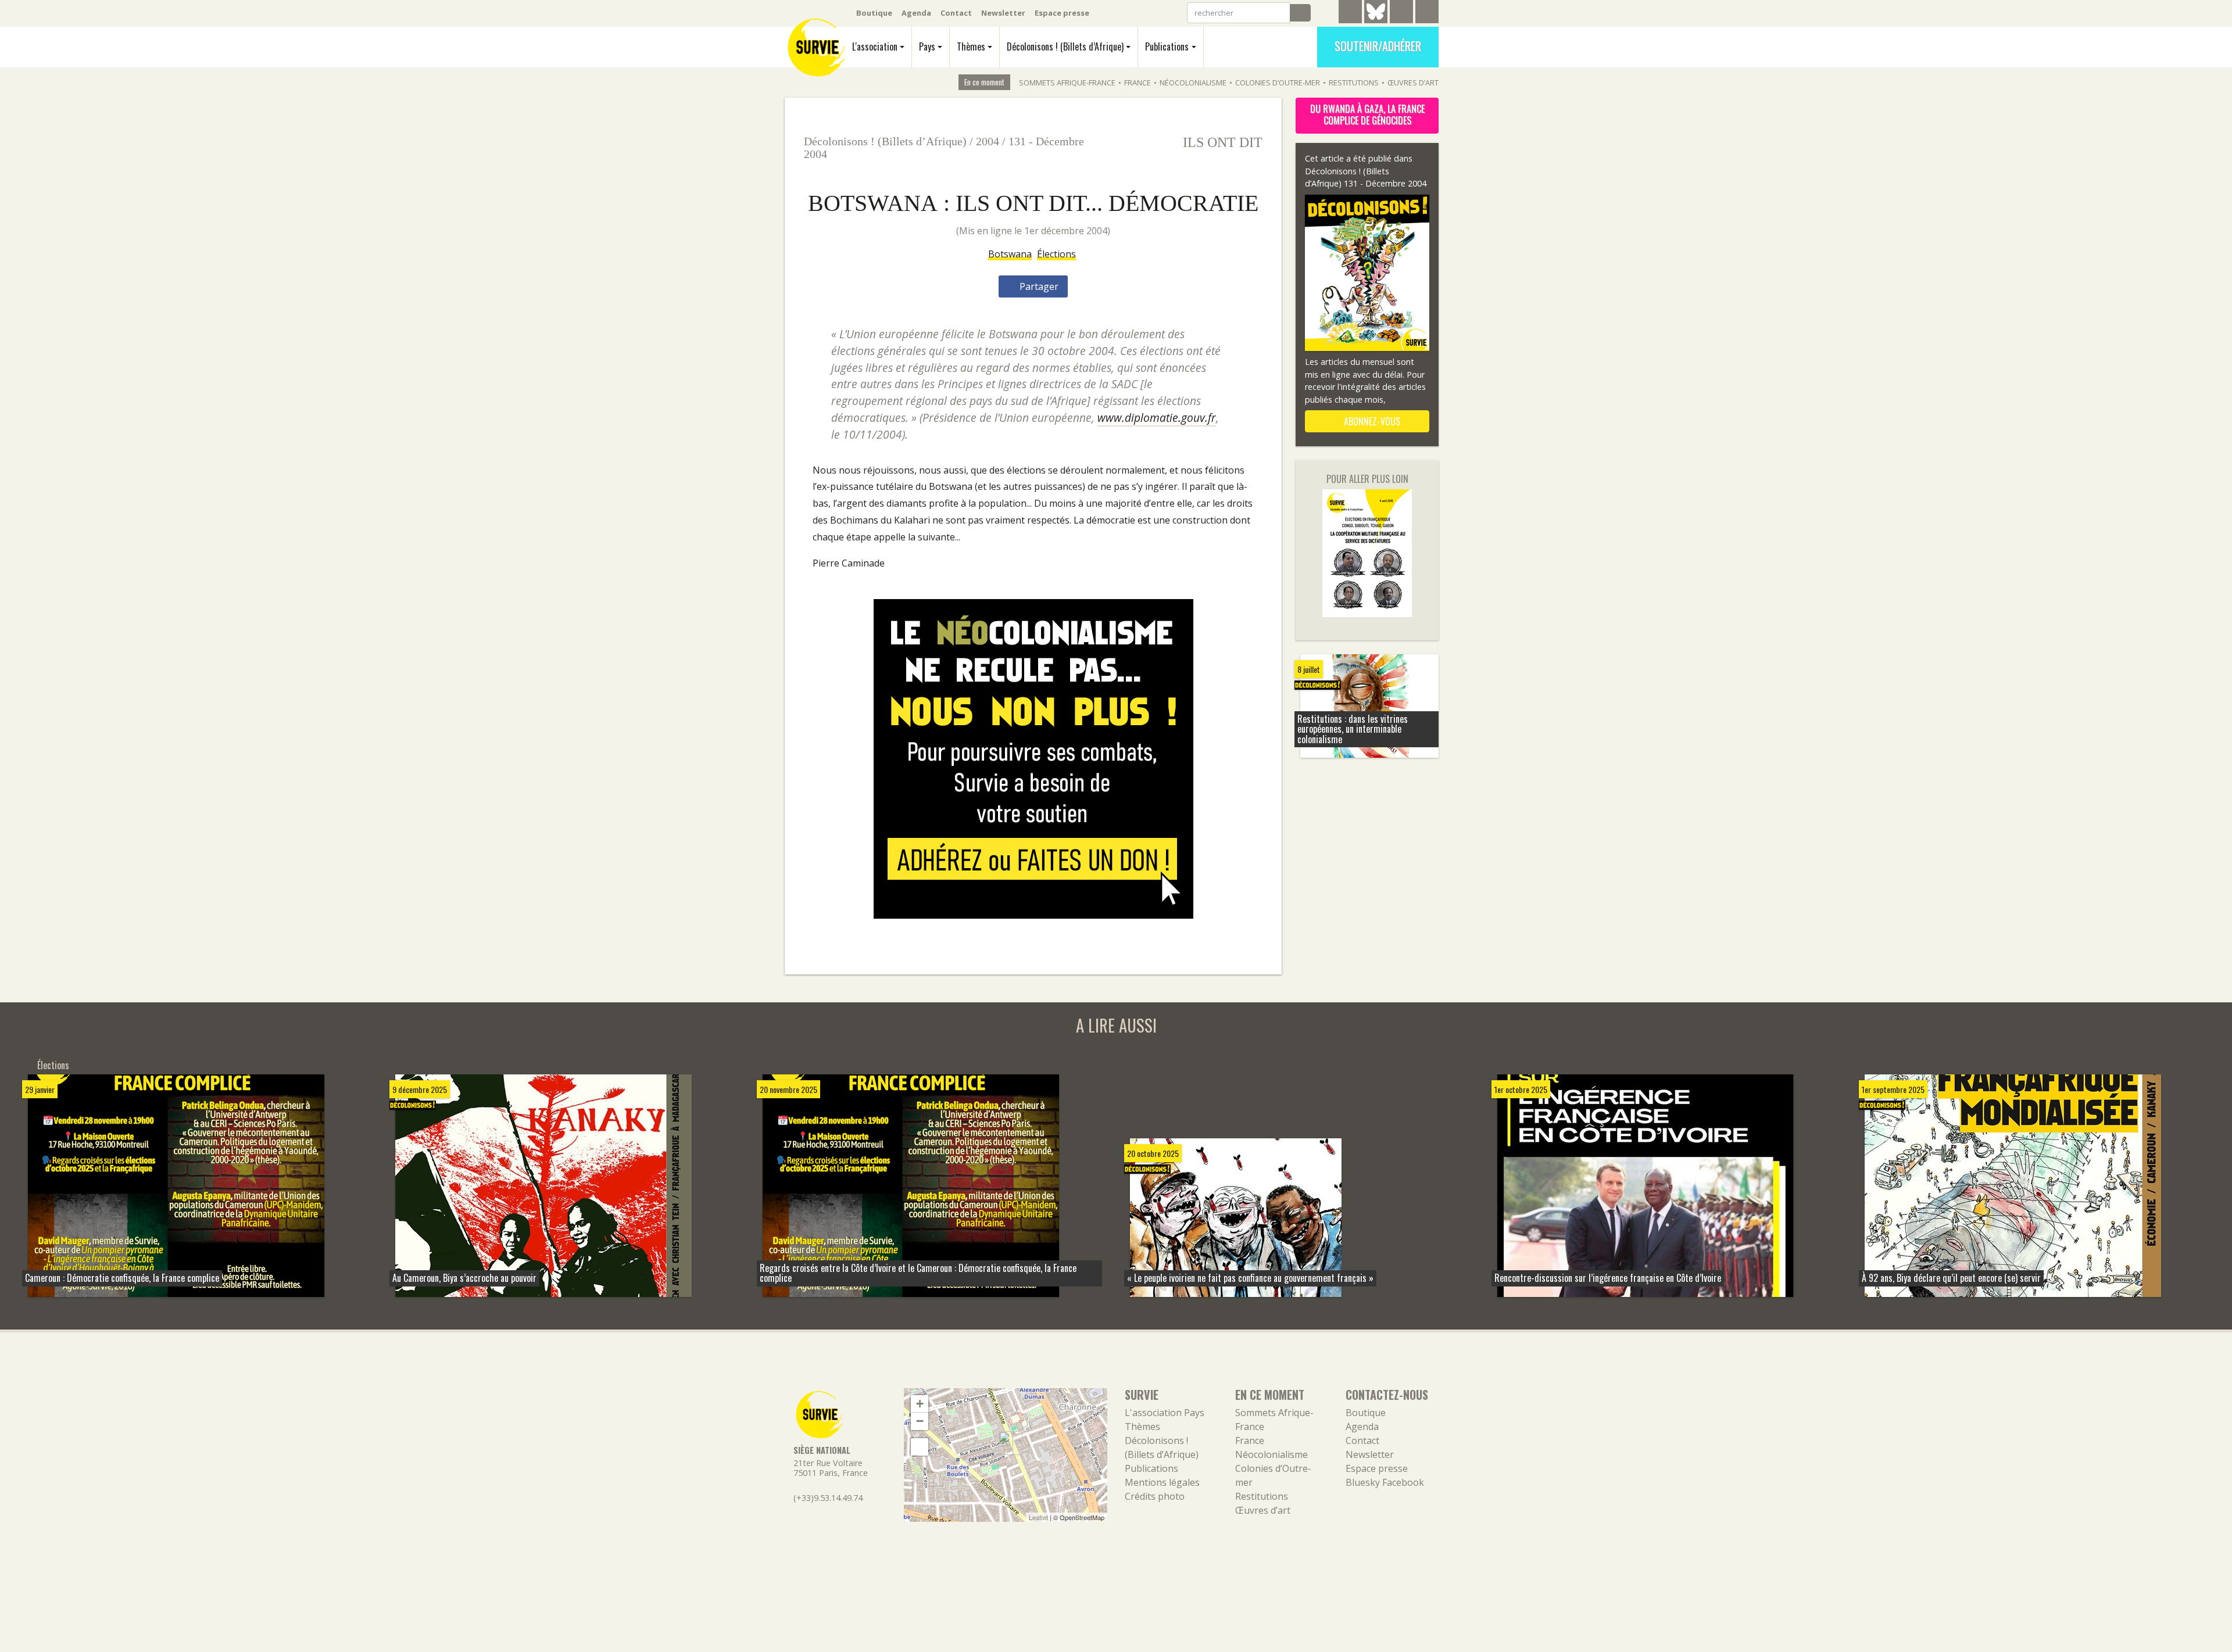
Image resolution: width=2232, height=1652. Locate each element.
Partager (1038, 286)
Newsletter (1003, 13)
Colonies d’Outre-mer (1278, 83)
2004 (988, 141)
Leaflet (1038, 1517)
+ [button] (920, 1404)
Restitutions (1354, 83)
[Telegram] (1350, 13)
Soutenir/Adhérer (1378, 46)
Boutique (874, 13)
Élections (1056, 254)
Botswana (1010, 254)
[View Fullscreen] (920, 1447)
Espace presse (1062, 13)
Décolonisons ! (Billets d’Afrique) (1065, 46)
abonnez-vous (1371, 421)
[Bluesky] (1376, 20)
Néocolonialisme (1193, 83)
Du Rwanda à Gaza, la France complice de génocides (1367, 114)
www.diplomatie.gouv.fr (1157, 418)
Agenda (916, 13)
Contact (956, 13)
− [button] (920, 1421)
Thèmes (971, 46)
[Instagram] (1427, 13)
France (1138, 83)
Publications (1167, 46)
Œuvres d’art (1413, 83)
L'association (875, 46)
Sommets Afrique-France (1067, 83)
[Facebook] (1401, 13)
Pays (927, 46)
